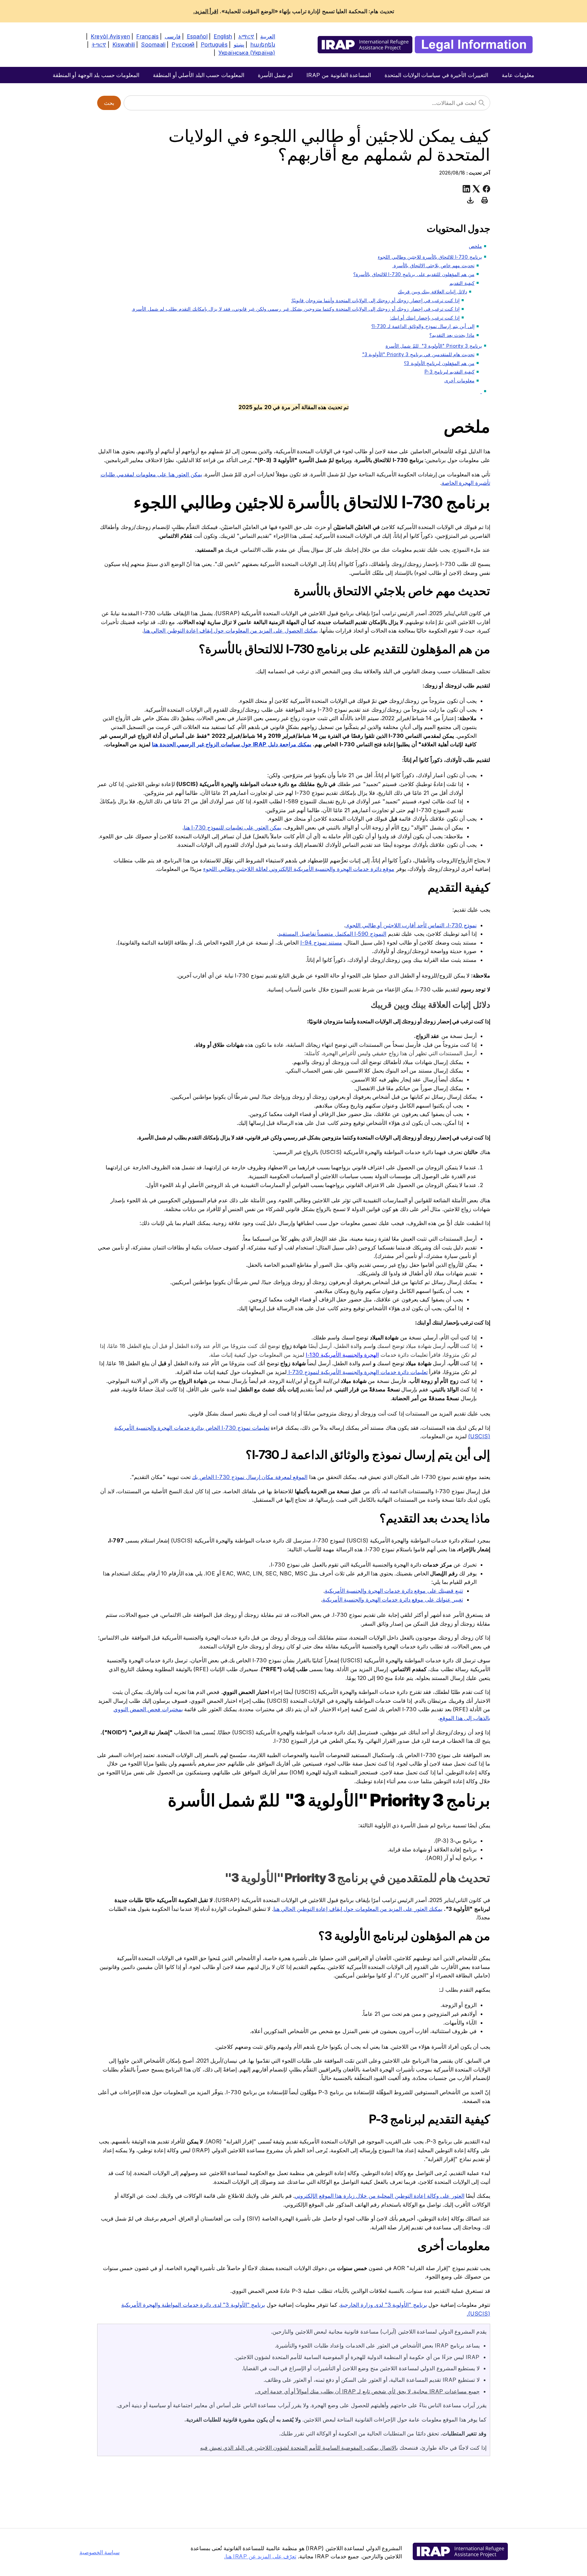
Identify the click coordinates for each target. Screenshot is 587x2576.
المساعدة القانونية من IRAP (339, 75)
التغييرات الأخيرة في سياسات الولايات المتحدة (436, 75)
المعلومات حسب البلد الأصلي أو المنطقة (199, 75)
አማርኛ (246, 36)
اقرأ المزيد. (206, 11)
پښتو (239, 44)
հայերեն (263, 44)
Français (147, 36)
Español (197, 36)
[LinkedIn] (466, 189)
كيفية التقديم (462, 283)
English (223, 36)
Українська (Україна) (247, 53)
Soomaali (153, 44)
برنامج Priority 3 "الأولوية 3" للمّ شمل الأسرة (434, 346)
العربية (268, 36)
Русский (183, 44)
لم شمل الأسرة (275, 75)
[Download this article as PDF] (470, 200)
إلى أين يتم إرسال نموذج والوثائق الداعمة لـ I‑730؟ (423, 326)
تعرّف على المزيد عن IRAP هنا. (260, 2556)
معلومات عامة (518, 75)
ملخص (475, 246)
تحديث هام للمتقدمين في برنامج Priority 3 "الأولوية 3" (418, 354)
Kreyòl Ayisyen (110, 36)
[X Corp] (476, 189)
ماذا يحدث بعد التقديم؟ (452, 335)
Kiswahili (124, 44)
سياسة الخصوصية (100, 2552)
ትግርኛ (99, 44)
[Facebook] (486, 189)
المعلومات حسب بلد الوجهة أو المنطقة (96, 75)
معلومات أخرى (459, 380)
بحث (109, 103)
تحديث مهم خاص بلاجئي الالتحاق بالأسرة (433, 265)
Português (214, 44)
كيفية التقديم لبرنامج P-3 (450, 372)
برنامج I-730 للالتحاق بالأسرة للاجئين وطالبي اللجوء (430, 257)
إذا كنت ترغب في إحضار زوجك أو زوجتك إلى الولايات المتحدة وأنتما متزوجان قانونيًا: (375, 300)
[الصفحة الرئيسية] (425, 45)
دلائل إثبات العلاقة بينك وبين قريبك (432, 291)
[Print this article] (485, 200)
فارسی (173, 36)
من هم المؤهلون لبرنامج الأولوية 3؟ (439, 363)
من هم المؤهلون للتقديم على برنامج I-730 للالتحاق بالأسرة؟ (414, 274)
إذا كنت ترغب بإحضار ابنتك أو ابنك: (425, 318)
